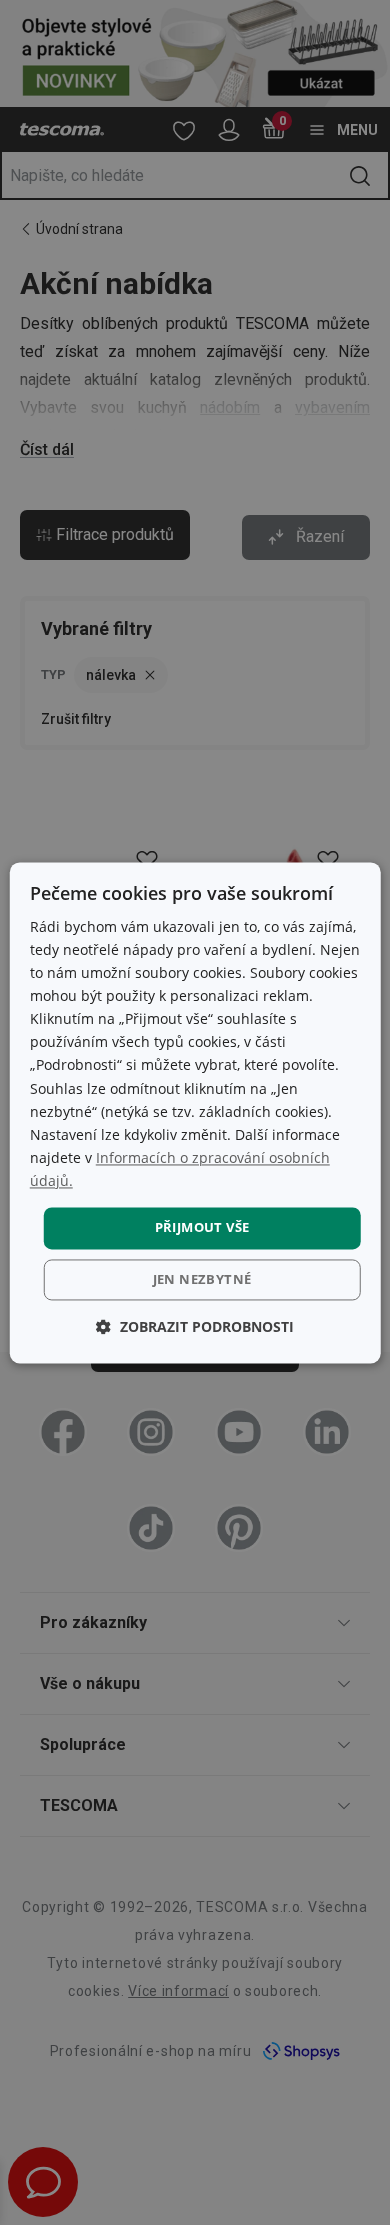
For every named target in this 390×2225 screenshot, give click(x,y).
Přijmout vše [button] (202, 1227)
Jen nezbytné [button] (202, 1279)
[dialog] (195, 1112)
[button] (195, 1326)
